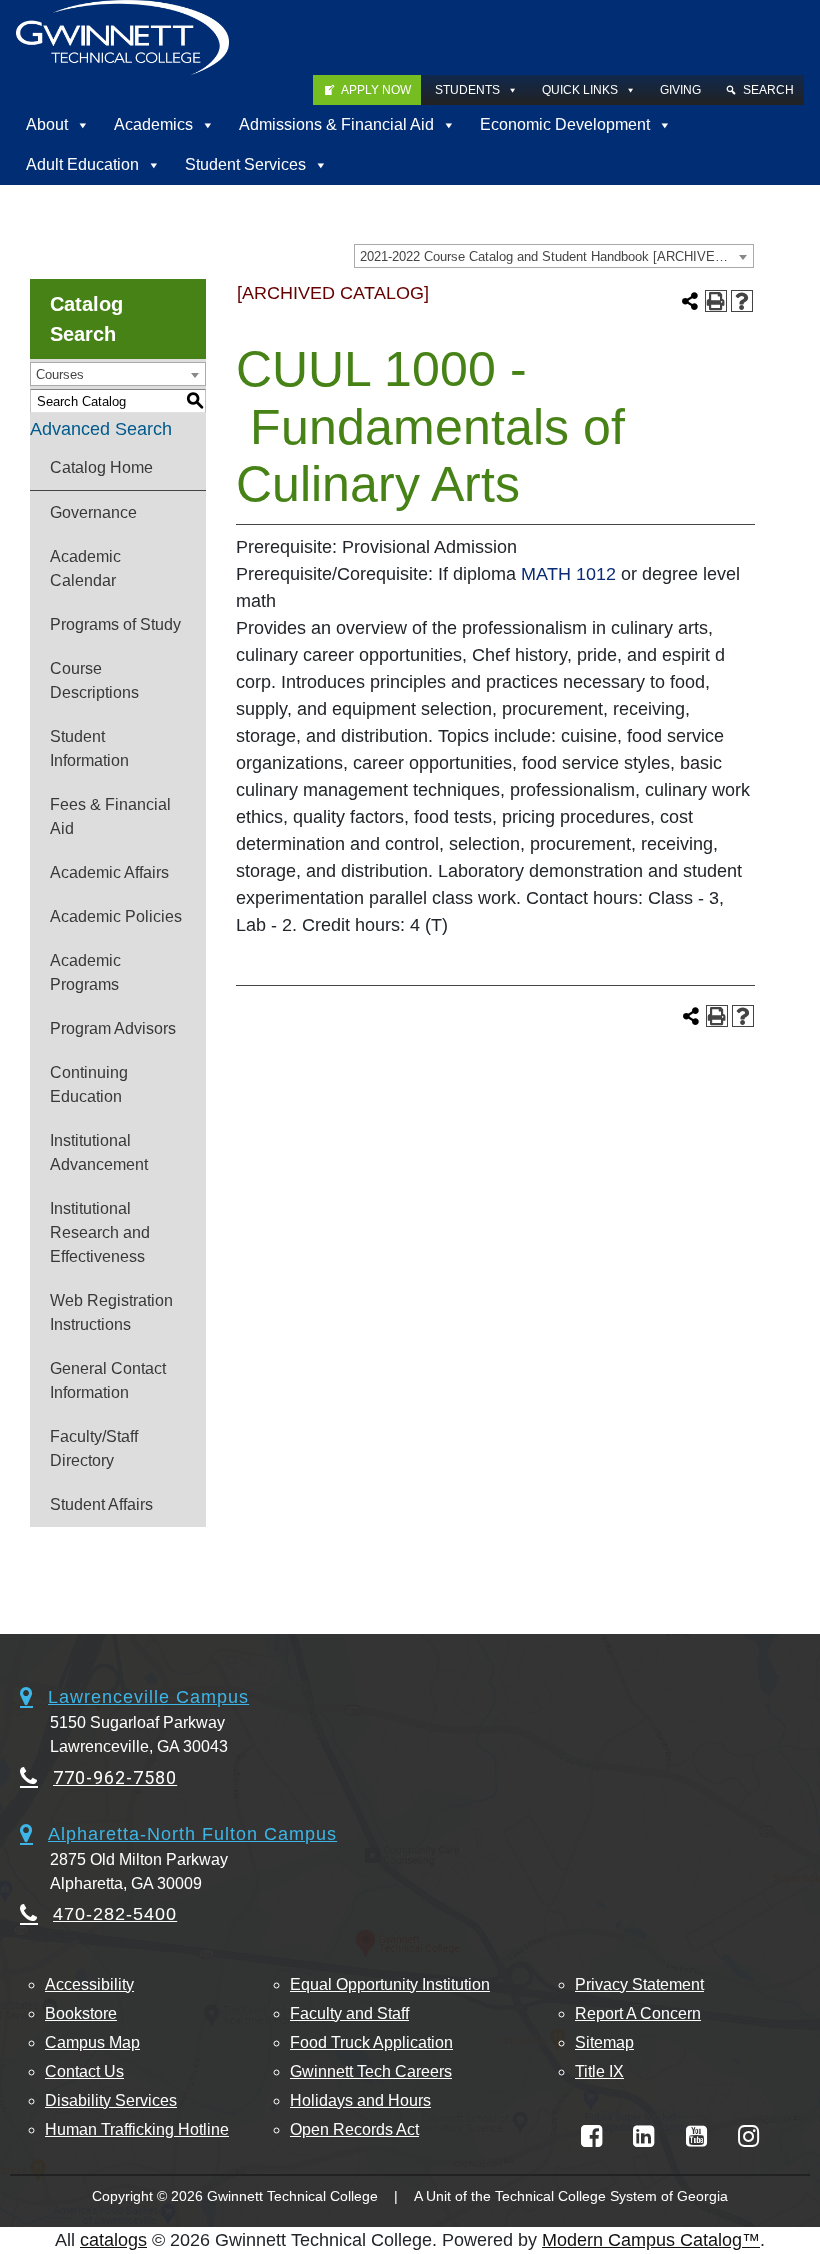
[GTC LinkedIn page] (643, 2136)
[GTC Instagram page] (748, 2136)
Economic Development (565, 124)
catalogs (113, 2240)
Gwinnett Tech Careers (371, 2071)
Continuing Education (89, 1084)
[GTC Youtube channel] (696, 2136)
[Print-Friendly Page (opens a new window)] (716, 301)
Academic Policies (116, 916)
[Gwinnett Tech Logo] (122, 37)
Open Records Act (354, 2129)
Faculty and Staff (349, 2013)
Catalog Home (101, 467)
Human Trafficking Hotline (137, 2129)
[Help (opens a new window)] (742, 301)
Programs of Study (115, 624)
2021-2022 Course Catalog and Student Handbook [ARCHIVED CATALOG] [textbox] (556, 256)
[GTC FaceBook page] (591, 2136)
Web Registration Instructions (111, 1312)
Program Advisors (113, 1028)
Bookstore (81, 2013)
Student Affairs (101, 1504)
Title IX (599, 2071)
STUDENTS (467, 90)
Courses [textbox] (60, 374)
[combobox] (554, 256)
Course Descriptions (94, 680)
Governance (93, 512)
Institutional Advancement (99, 1152)
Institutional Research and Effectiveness (100, 1232)
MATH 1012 (568, 574)
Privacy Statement (639, 1984)
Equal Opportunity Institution (390, 1984)
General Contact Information (108, 1380)
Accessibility (89, 1984)
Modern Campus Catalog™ (651, 2240)
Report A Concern (638, 2013)
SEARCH (768, 90)
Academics (153, 124)
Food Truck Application (371, 2042)
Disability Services (111, 2100)
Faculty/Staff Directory (94, 1448)
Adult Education (82, 164)
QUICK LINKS (580, 90)
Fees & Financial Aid (110, 816)
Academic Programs (85, 972)
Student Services (245, 164)
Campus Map (92, 2042)
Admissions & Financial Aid (336, 124)
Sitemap (604, 2042)
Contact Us (84, 2071)
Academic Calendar (85, 568)
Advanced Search (101, 429)
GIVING (680, 90)
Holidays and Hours (360, 2100)
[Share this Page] (690, 301)
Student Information (89, 748)
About (47, 124)
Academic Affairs (109, 872)
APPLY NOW (376, 90)
